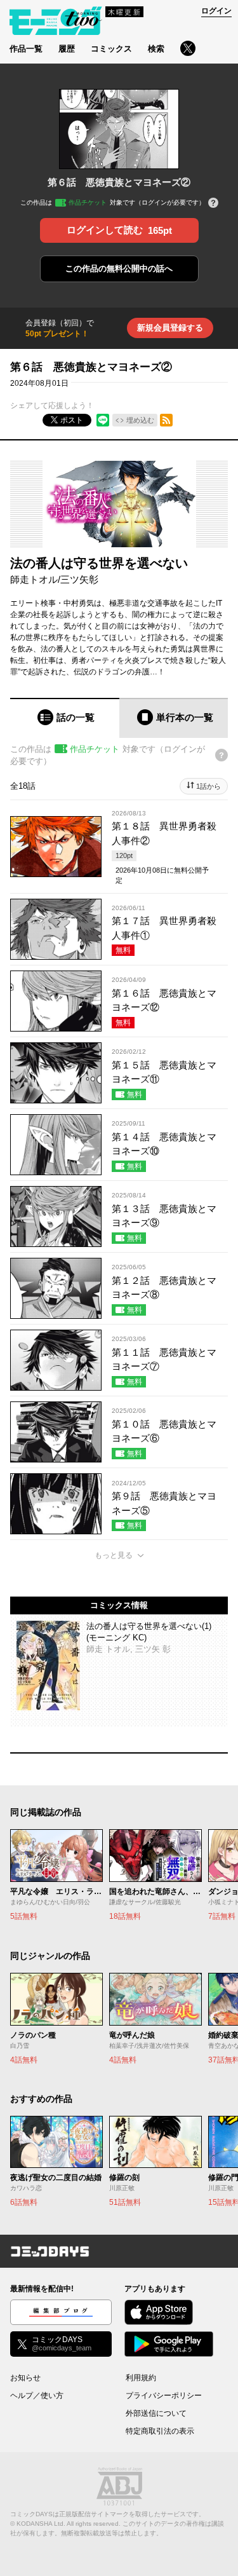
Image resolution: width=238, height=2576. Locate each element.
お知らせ (25, 2378)
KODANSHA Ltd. (41, 2524)
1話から (208, 786)
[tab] (65, 718)
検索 (156, 49)
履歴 (67, 49)
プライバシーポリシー (164, 2395)
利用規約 (141, 2378)
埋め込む (140, 420)
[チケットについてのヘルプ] (213, 204)
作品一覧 (26, 49)
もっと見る (114, 1555)
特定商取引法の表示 (160, 2431)
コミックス (111, 49)
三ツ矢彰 (79, 579)
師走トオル (34, 579)
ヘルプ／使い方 (37, 2395)
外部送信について (156, 2413)
